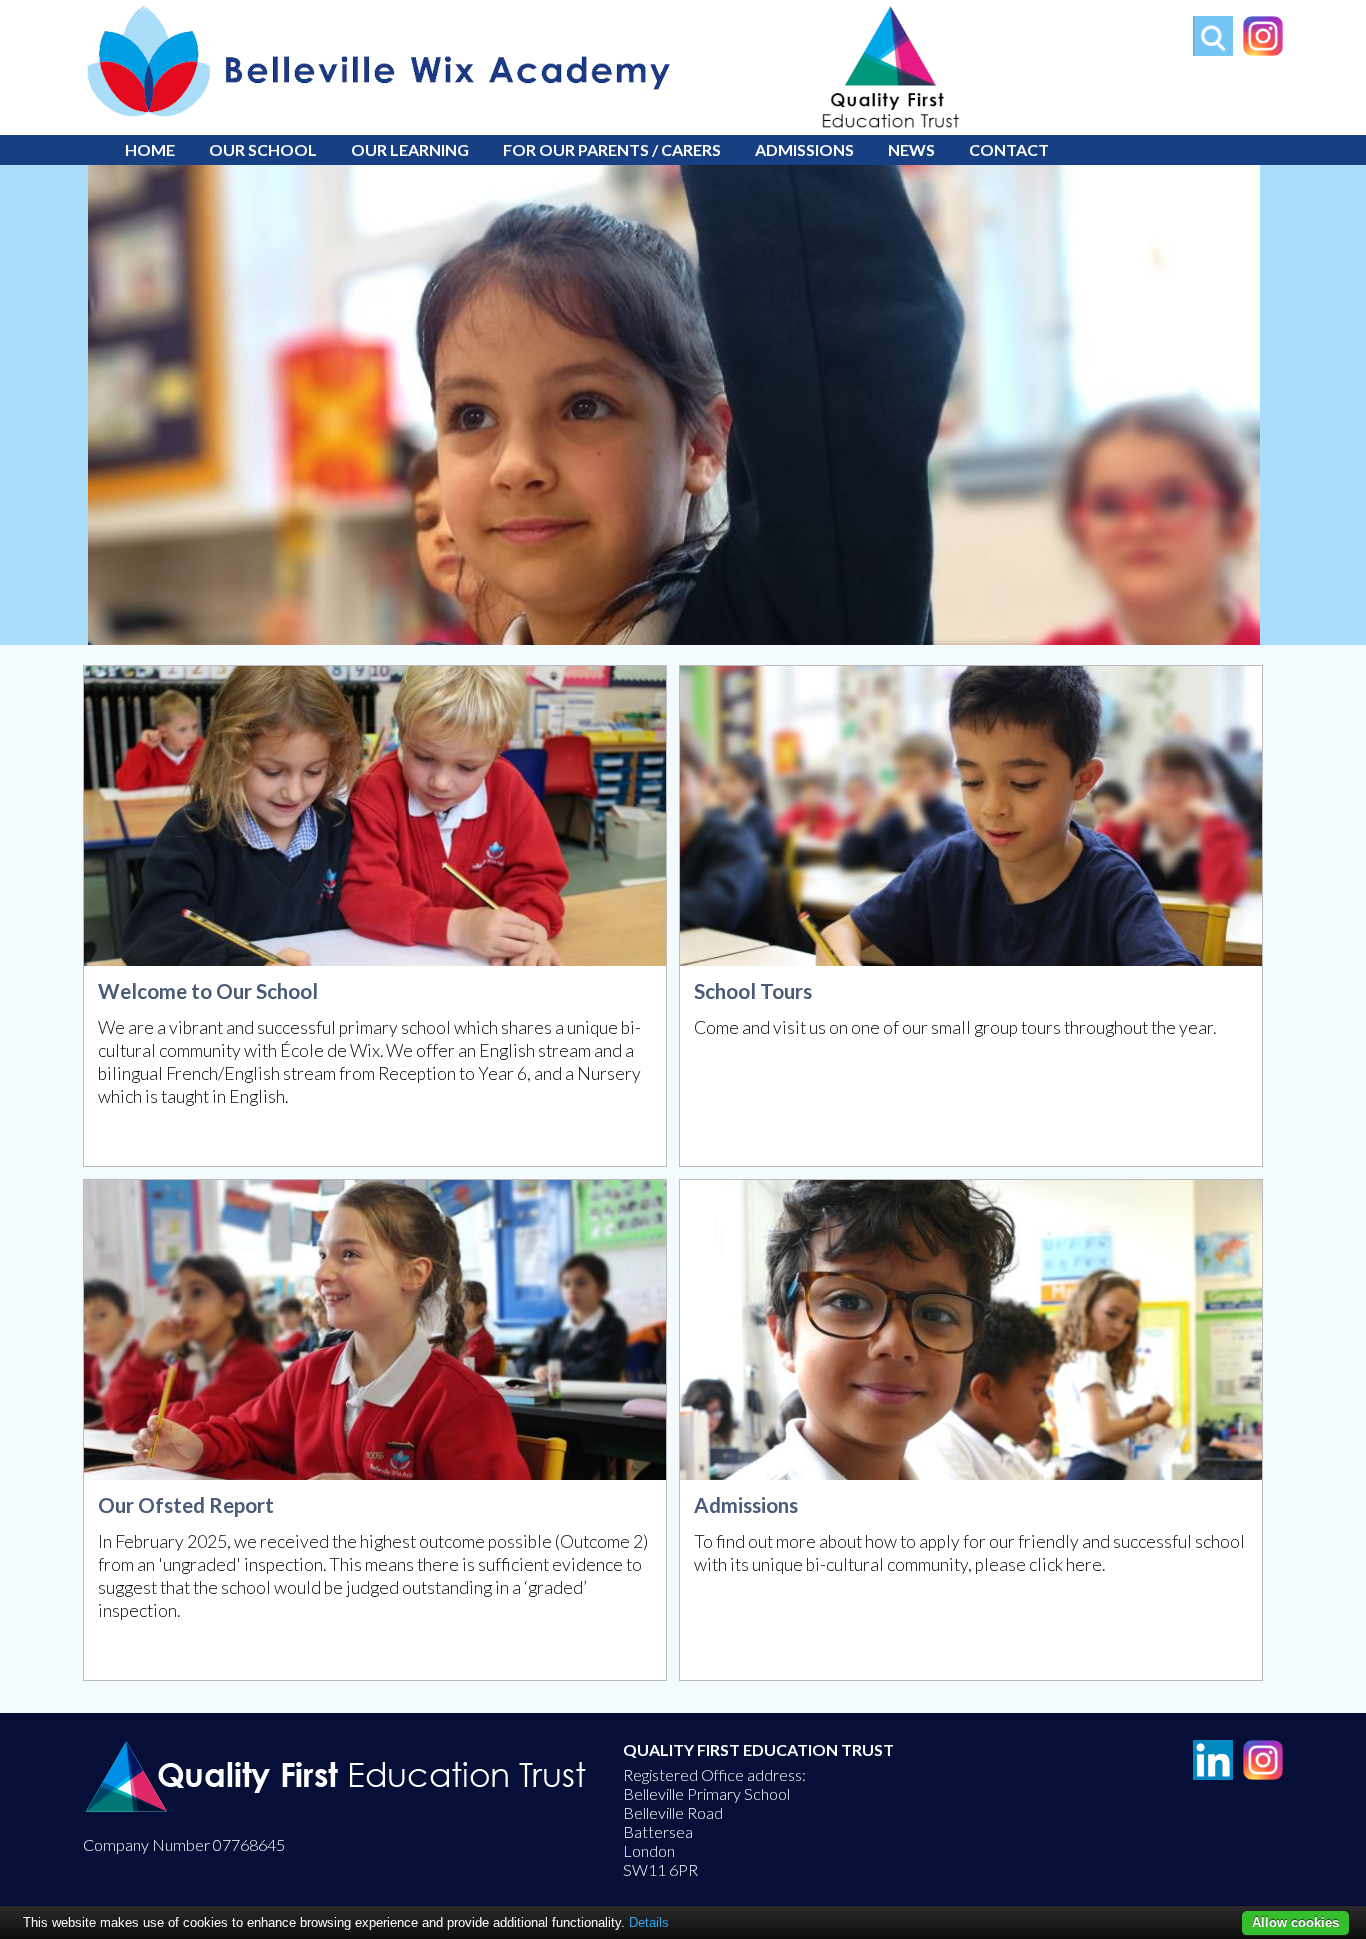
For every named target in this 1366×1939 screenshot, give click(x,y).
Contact (1009, 149)
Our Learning (410, 149)
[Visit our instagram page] (1258, 49)
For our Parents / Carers (612, 149)
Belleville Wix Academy (137, 6)
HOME (150, 149)
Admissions (804, 149)
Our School (263, 149)
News (911, 149)
